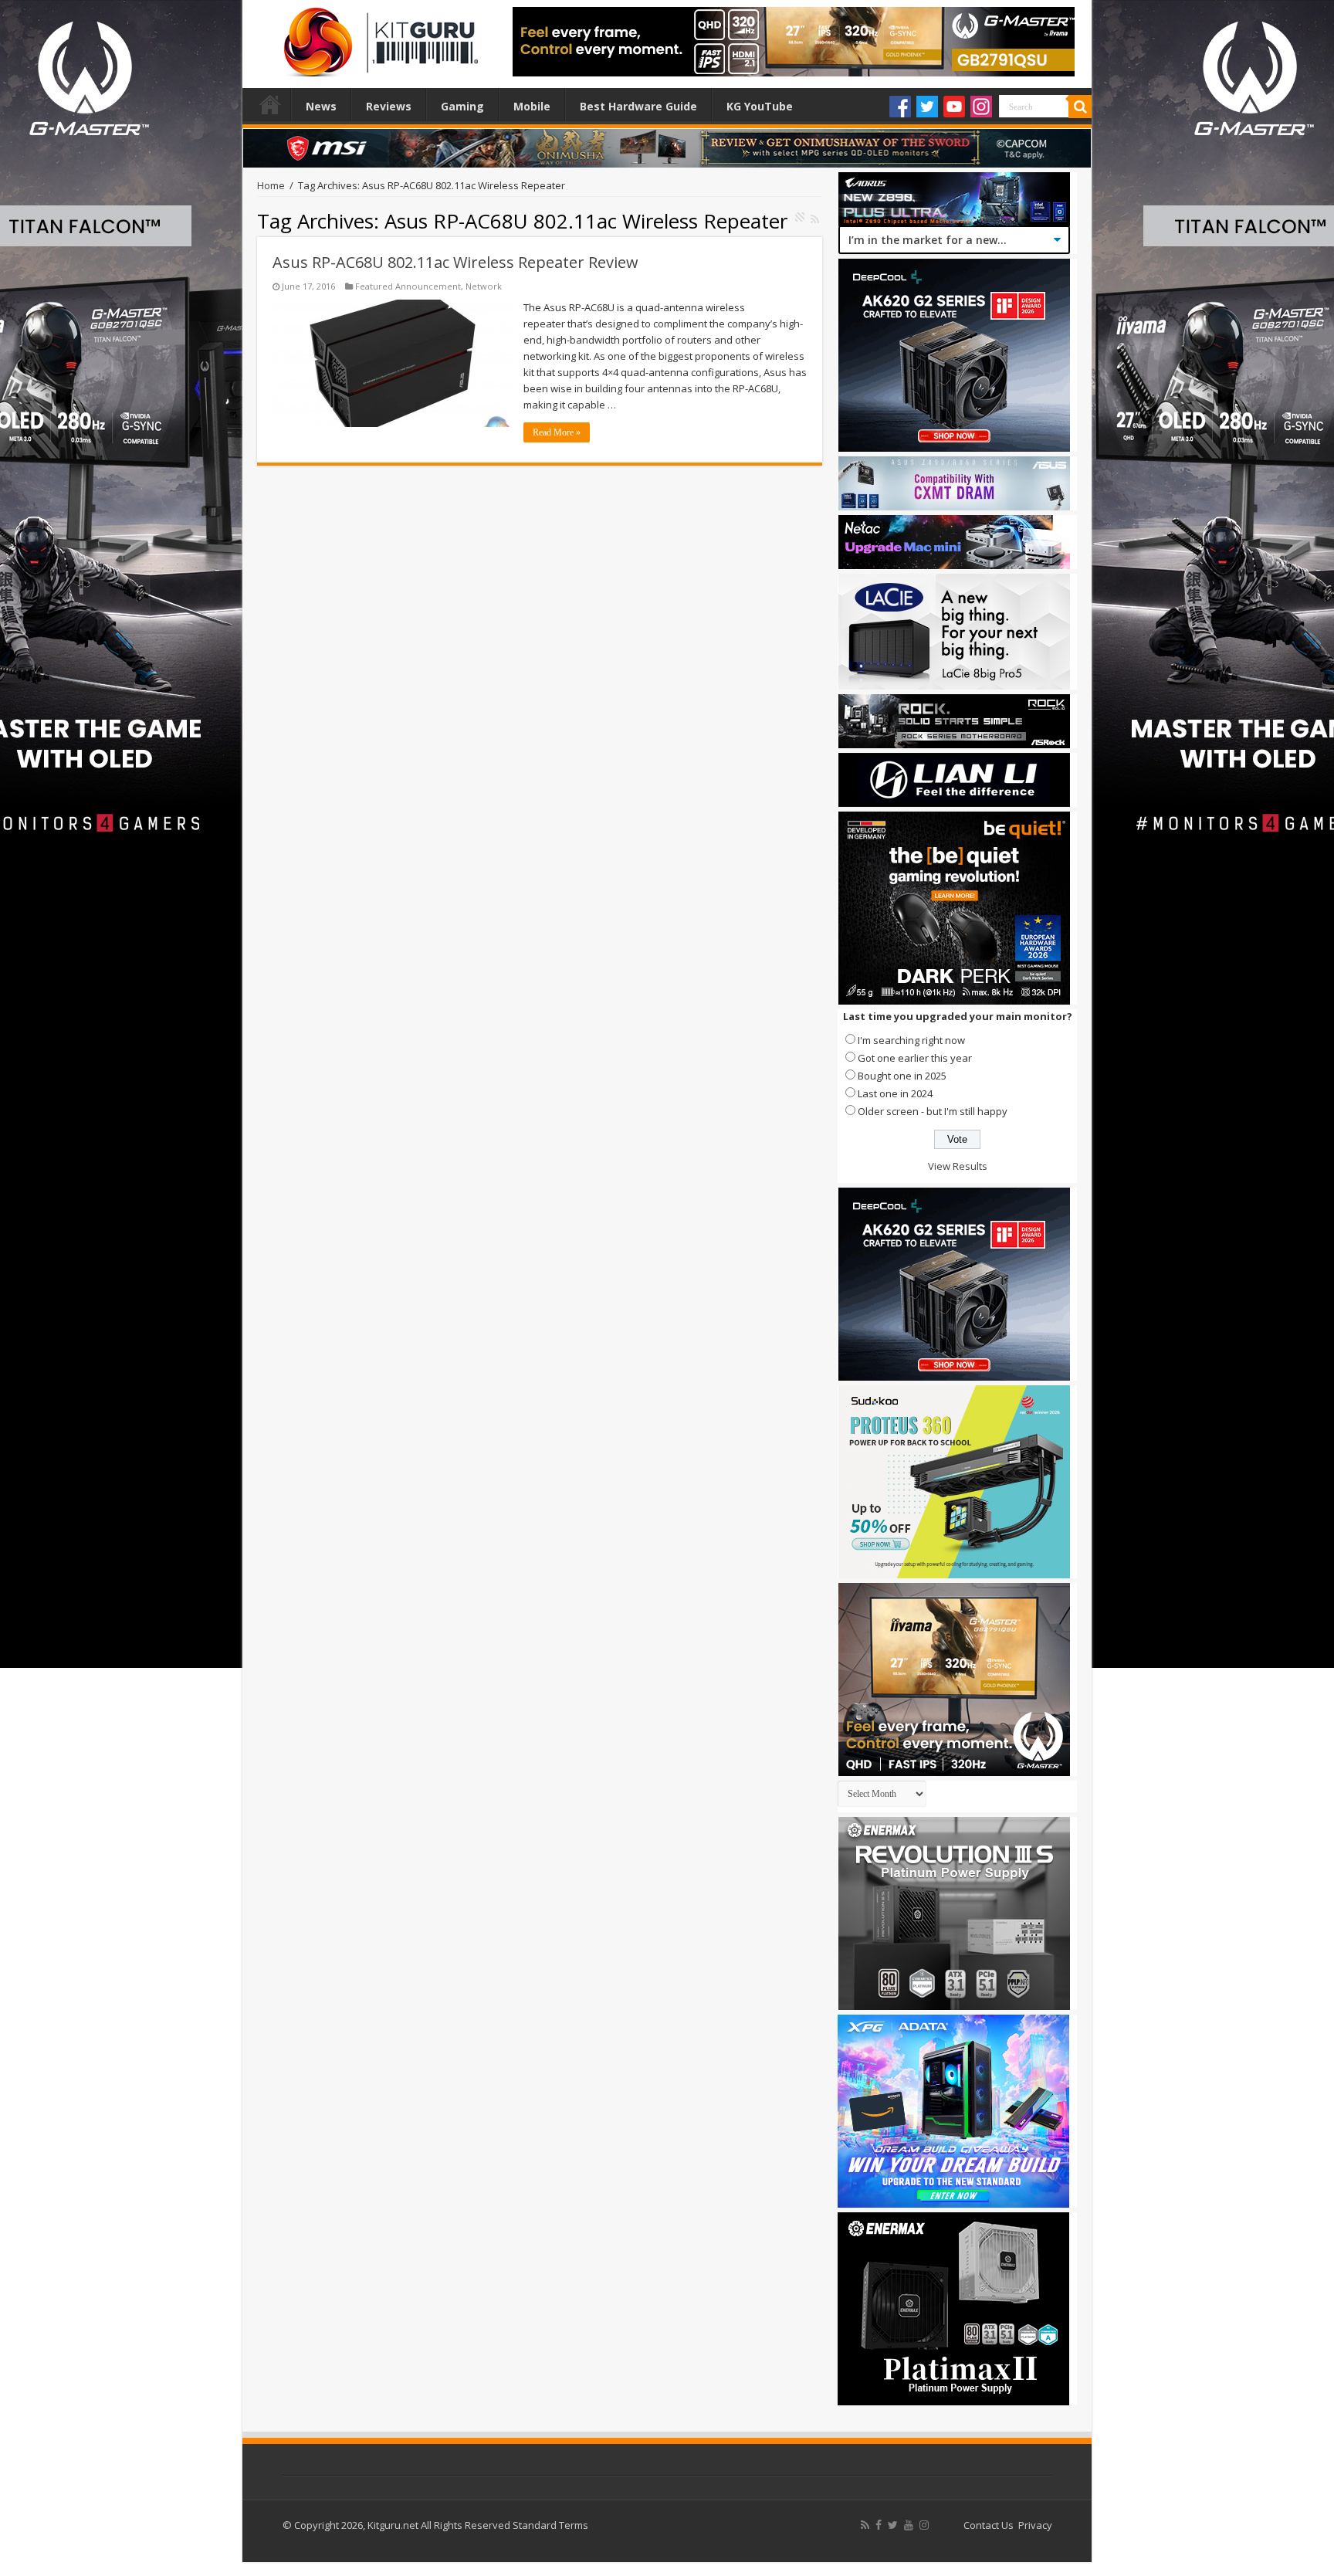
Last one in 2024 (895, 1093)
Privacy (1035, 2525)
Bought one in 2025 (902, 1076)
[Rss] (865, 2525)
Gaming (462, 106)
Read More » (557, 432)
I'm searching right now (911, 1040)
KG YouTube (760, 106)
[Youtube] (954, 107)
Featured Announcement (408, 286)
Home (270, 104)
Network (484, 286)
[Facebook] (900, 107)
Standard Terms (550, 2525)
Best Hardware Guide (638, 106)
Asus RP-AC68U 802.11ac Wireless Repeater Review (455, 262)
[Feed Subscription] (815, 219)
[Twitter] (927, 107)
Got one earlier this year (915, 1058)
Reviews (389, 106)
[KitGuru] (378, 37)
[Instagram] (981, 107)
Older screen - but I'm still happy (933, 1111)
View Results (958, 1166)
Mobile (532, 106)
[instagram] (924, 2525)
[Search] (1080, 107)
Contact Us (989, 2525)
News (321, 106)
